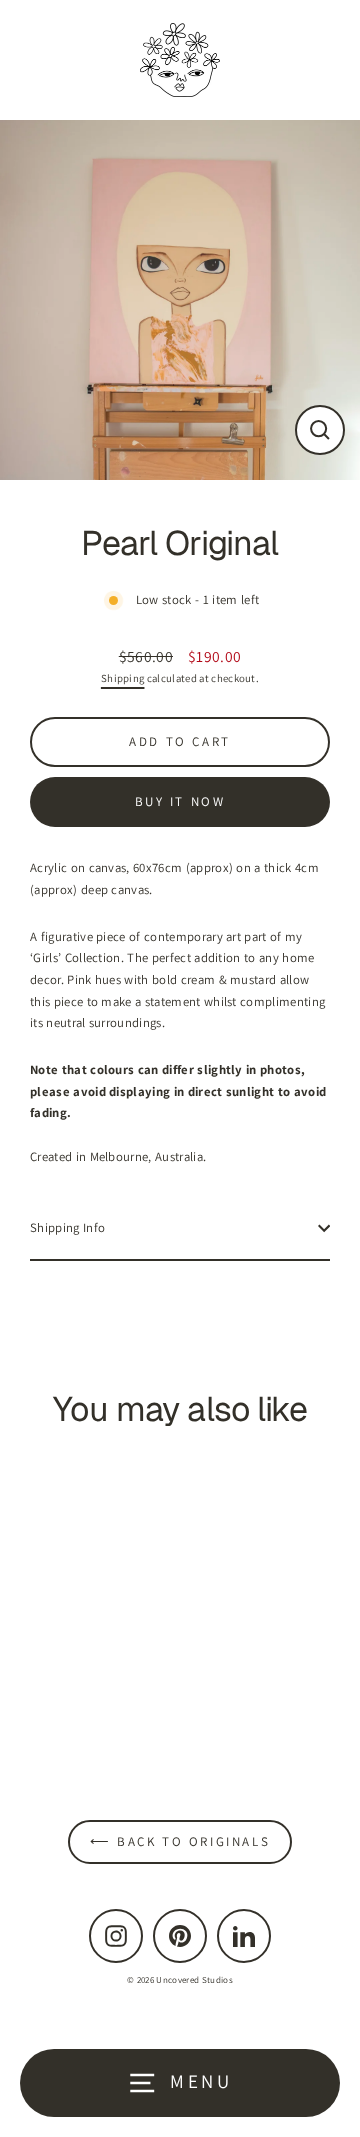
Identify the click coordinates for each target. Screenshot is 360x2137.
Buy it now (180, 801)
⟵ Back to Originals (180, 1841)
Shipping (123, 678)
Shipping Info (67, 1227)
